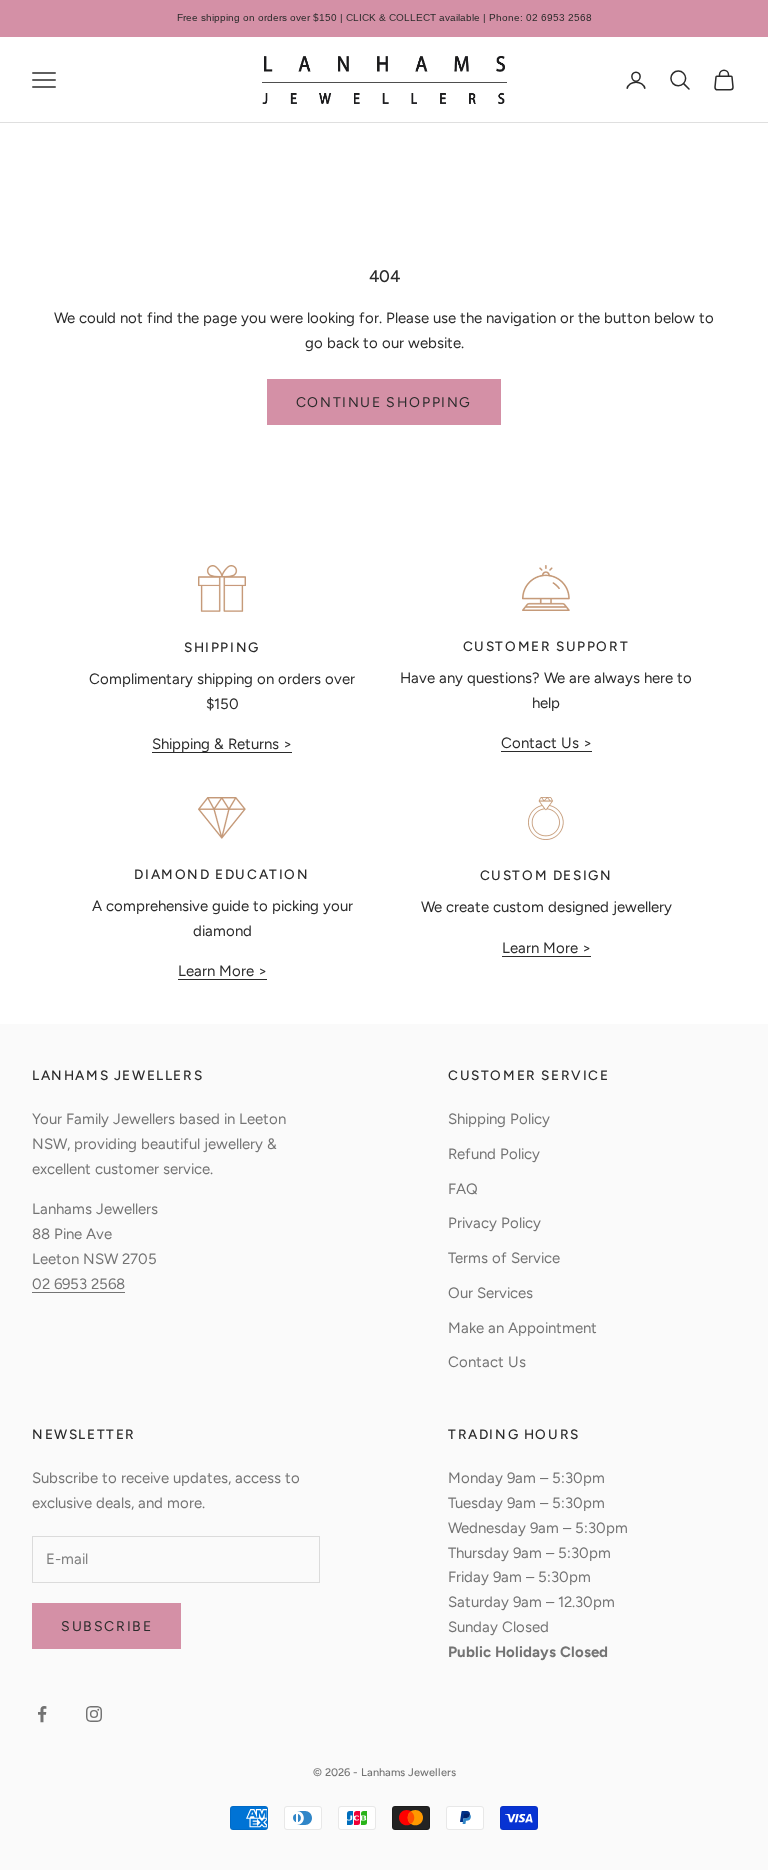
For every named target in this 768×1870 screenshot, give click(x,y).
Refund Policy (494, 1154)
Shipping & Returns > (222, 744)
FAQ (463, 1189)
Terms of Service (504, 1258)
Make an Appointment (522, 1328)
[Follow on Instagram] (94, 1714)
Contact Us (487, 1362)
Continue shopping (384, 402)
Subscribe (106, 1626)
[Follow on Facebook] (42, 1714)
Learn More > (222, 971)
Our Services (490, 1293)
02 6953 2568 (78, 1284)
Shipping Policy (499, 1119)
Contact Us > (546, 743)
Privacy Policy (494, 1223)
